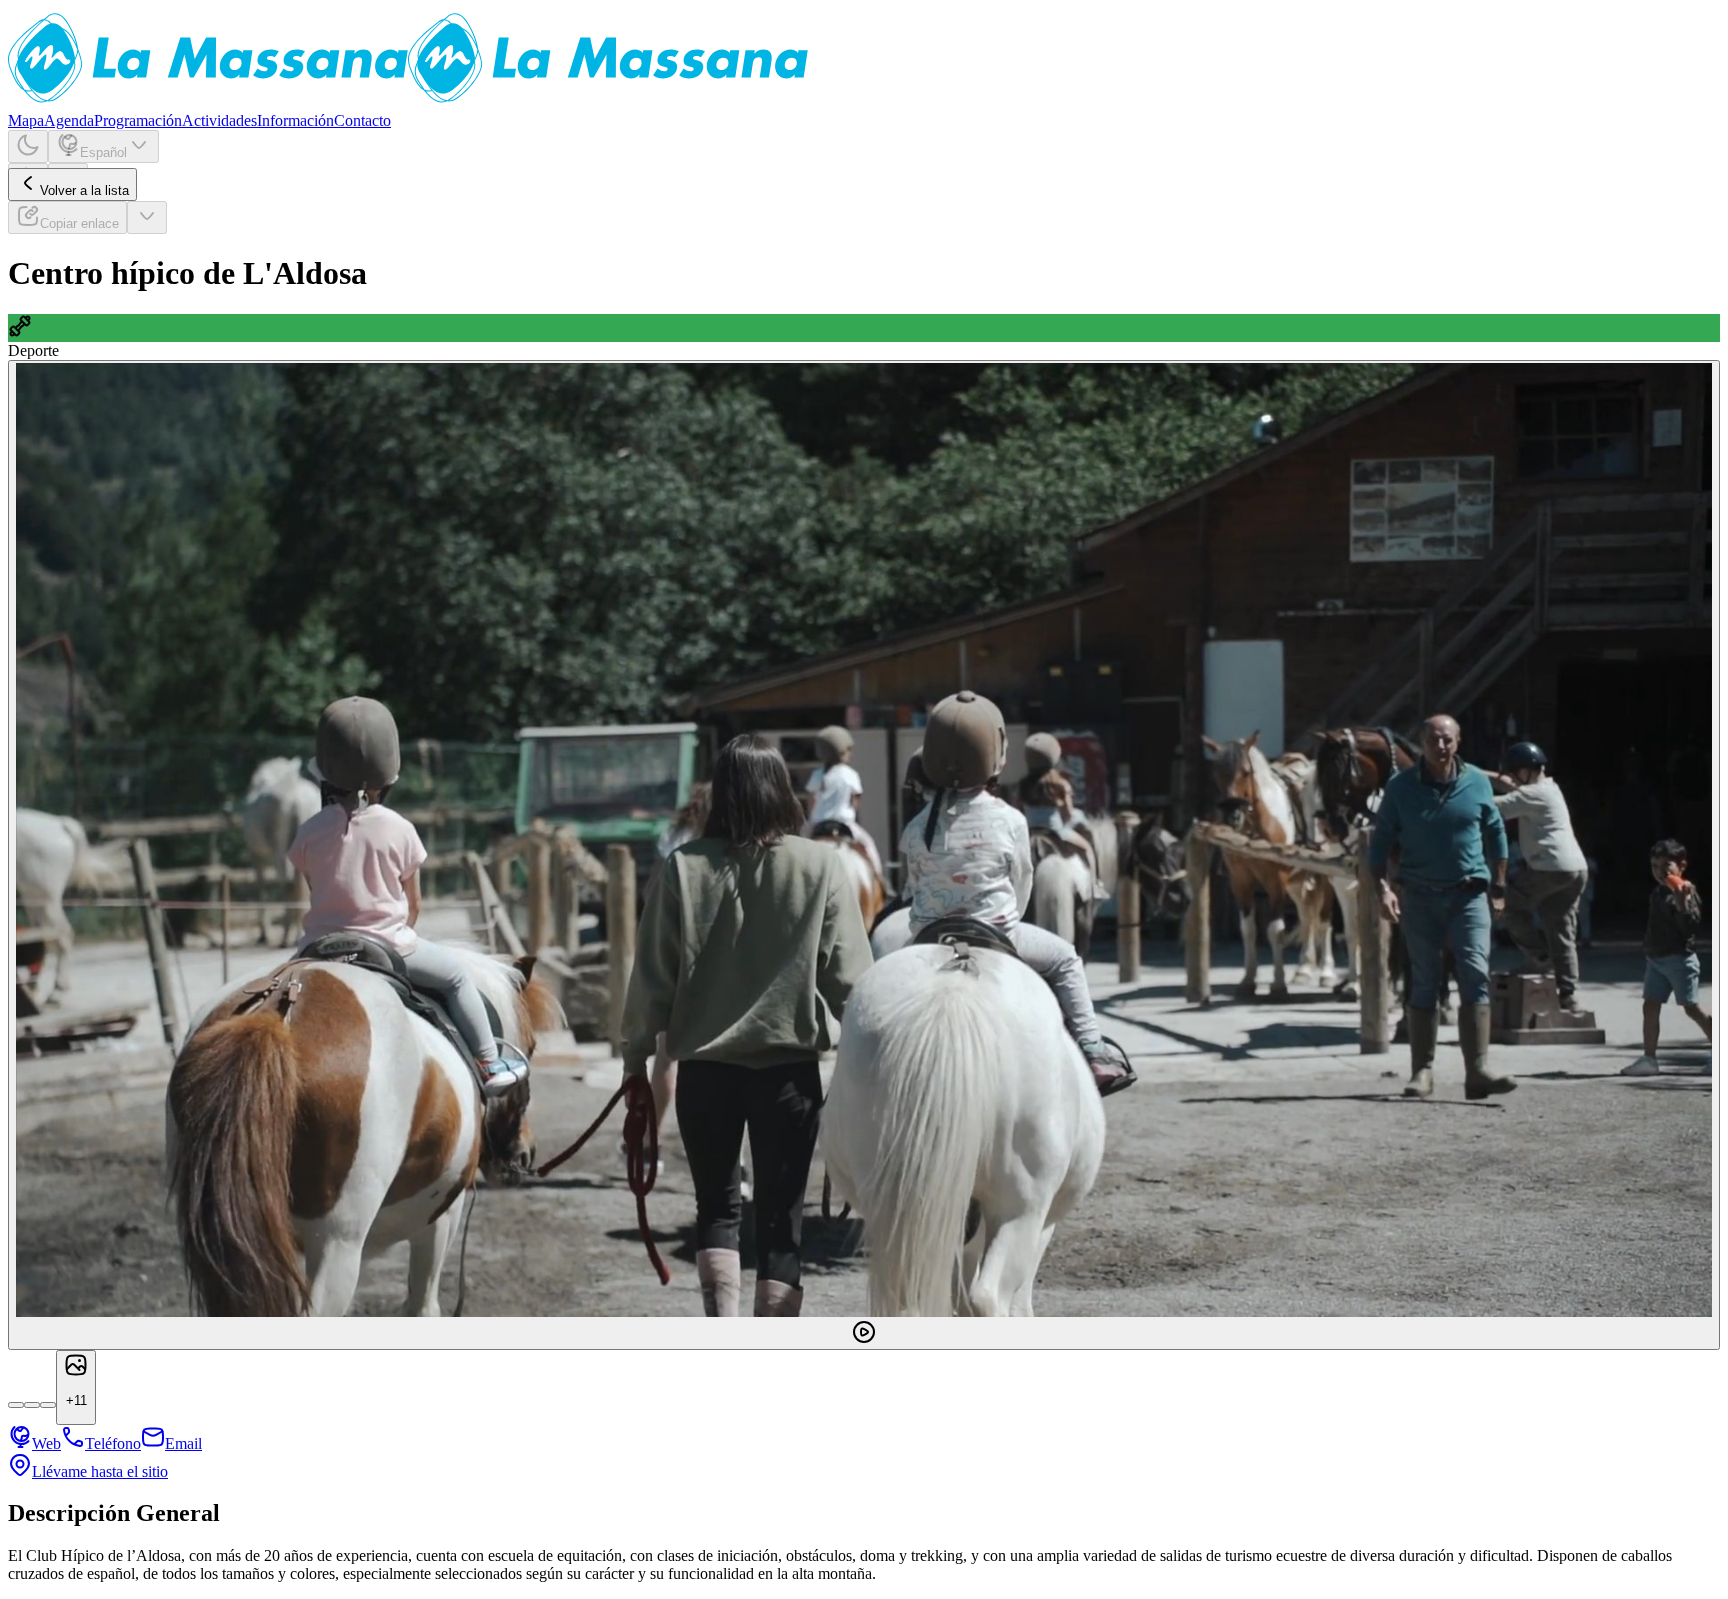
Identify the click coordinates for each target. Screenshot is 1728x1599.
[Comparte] (147, 217)
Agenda (69, 120)
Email (183, 1443)
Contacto (362, 120)
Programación (138, 120)
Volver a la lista (84, 190)
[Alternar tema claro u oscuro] (28, 146)
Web (46, 1443)
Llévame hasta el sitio (100, 1471)
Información (295, 120)
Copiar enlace (79, 223)
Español (103, 152)
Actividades (219, 120)
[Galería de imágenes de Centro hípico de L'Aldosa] (864, 855)
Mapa (26, 120)
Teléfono (113, 1443)
